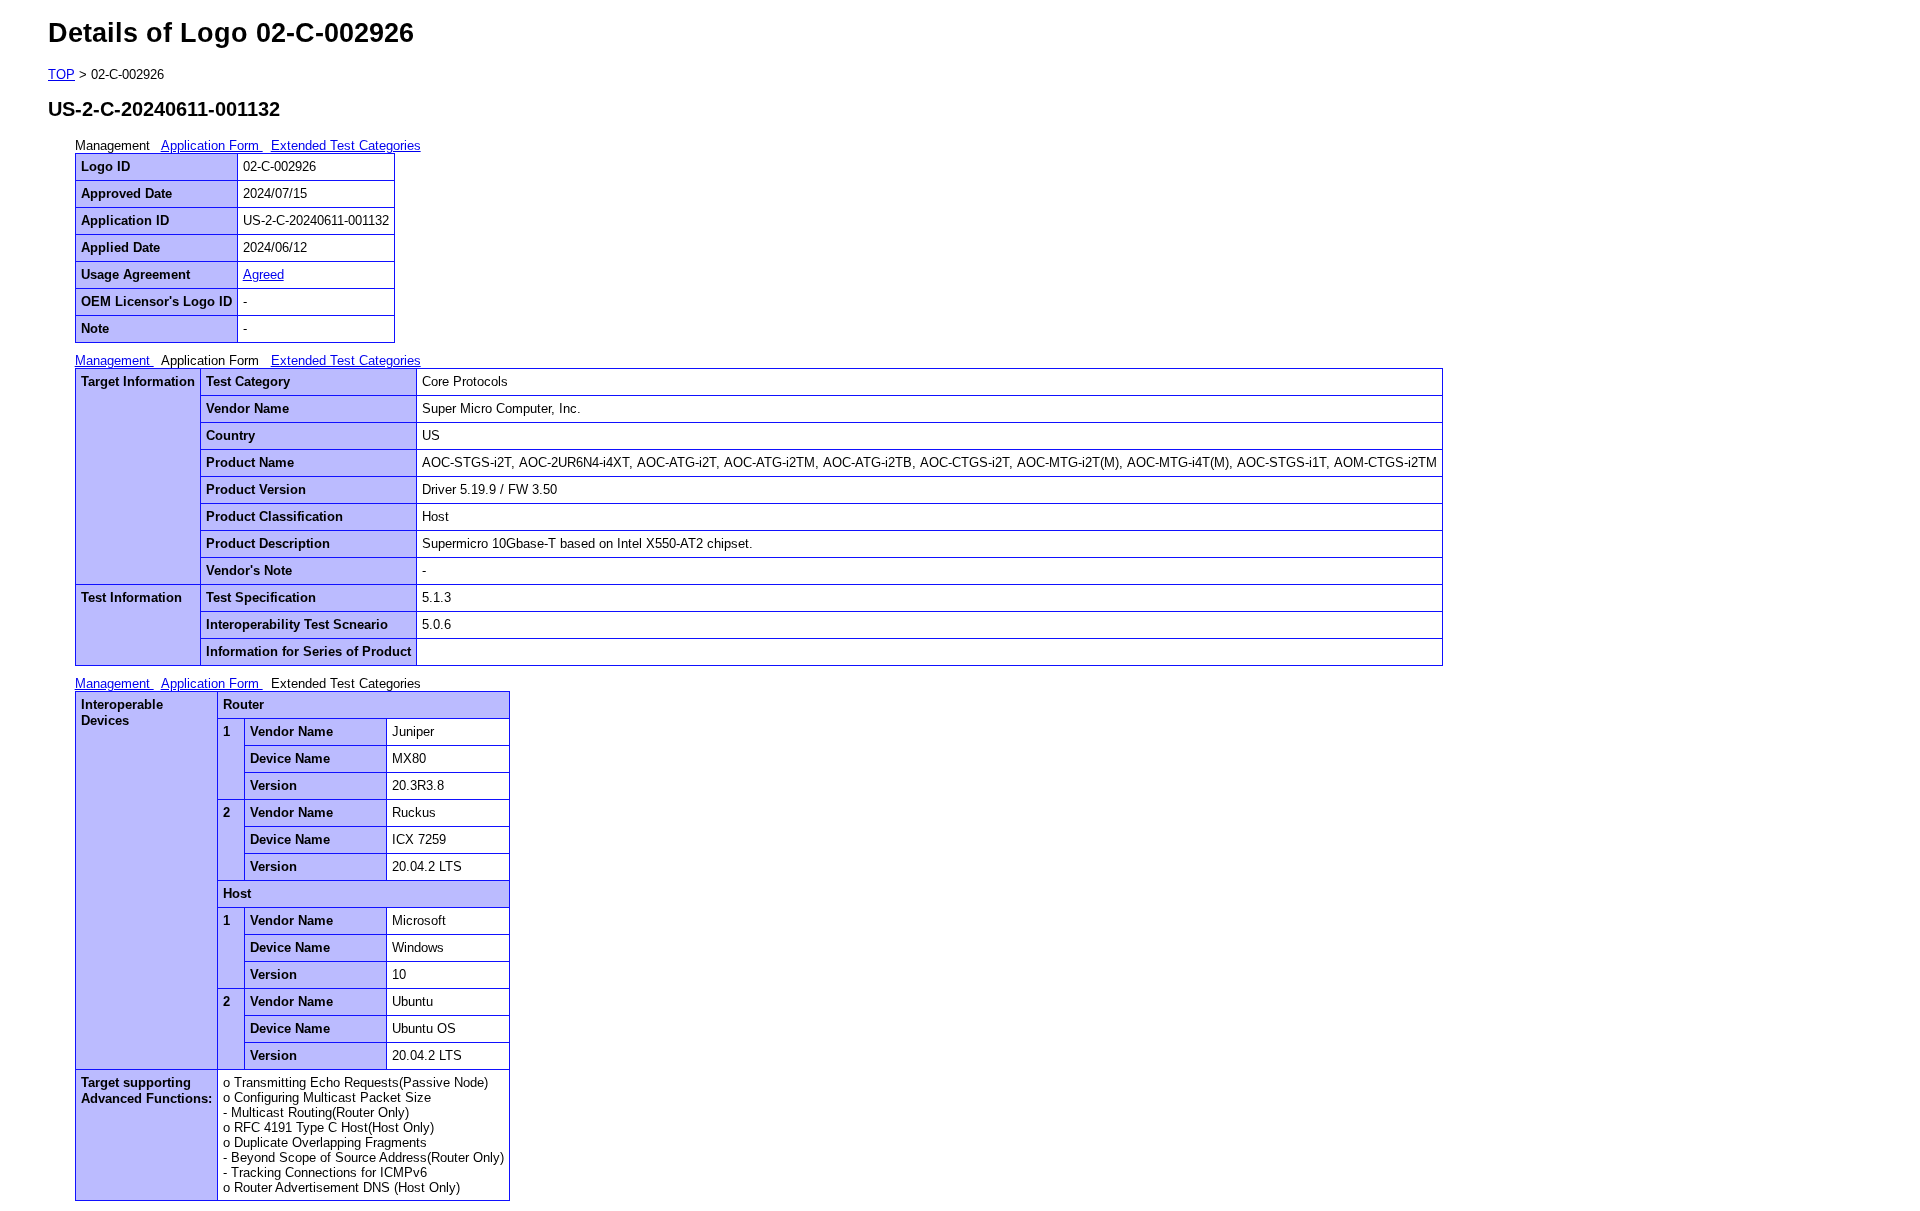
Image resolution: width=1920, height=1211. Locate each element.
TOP (61, 74)
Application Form (212, 145)
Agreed (263, 274)
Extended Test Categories (346, 145)
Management (114, 360)
